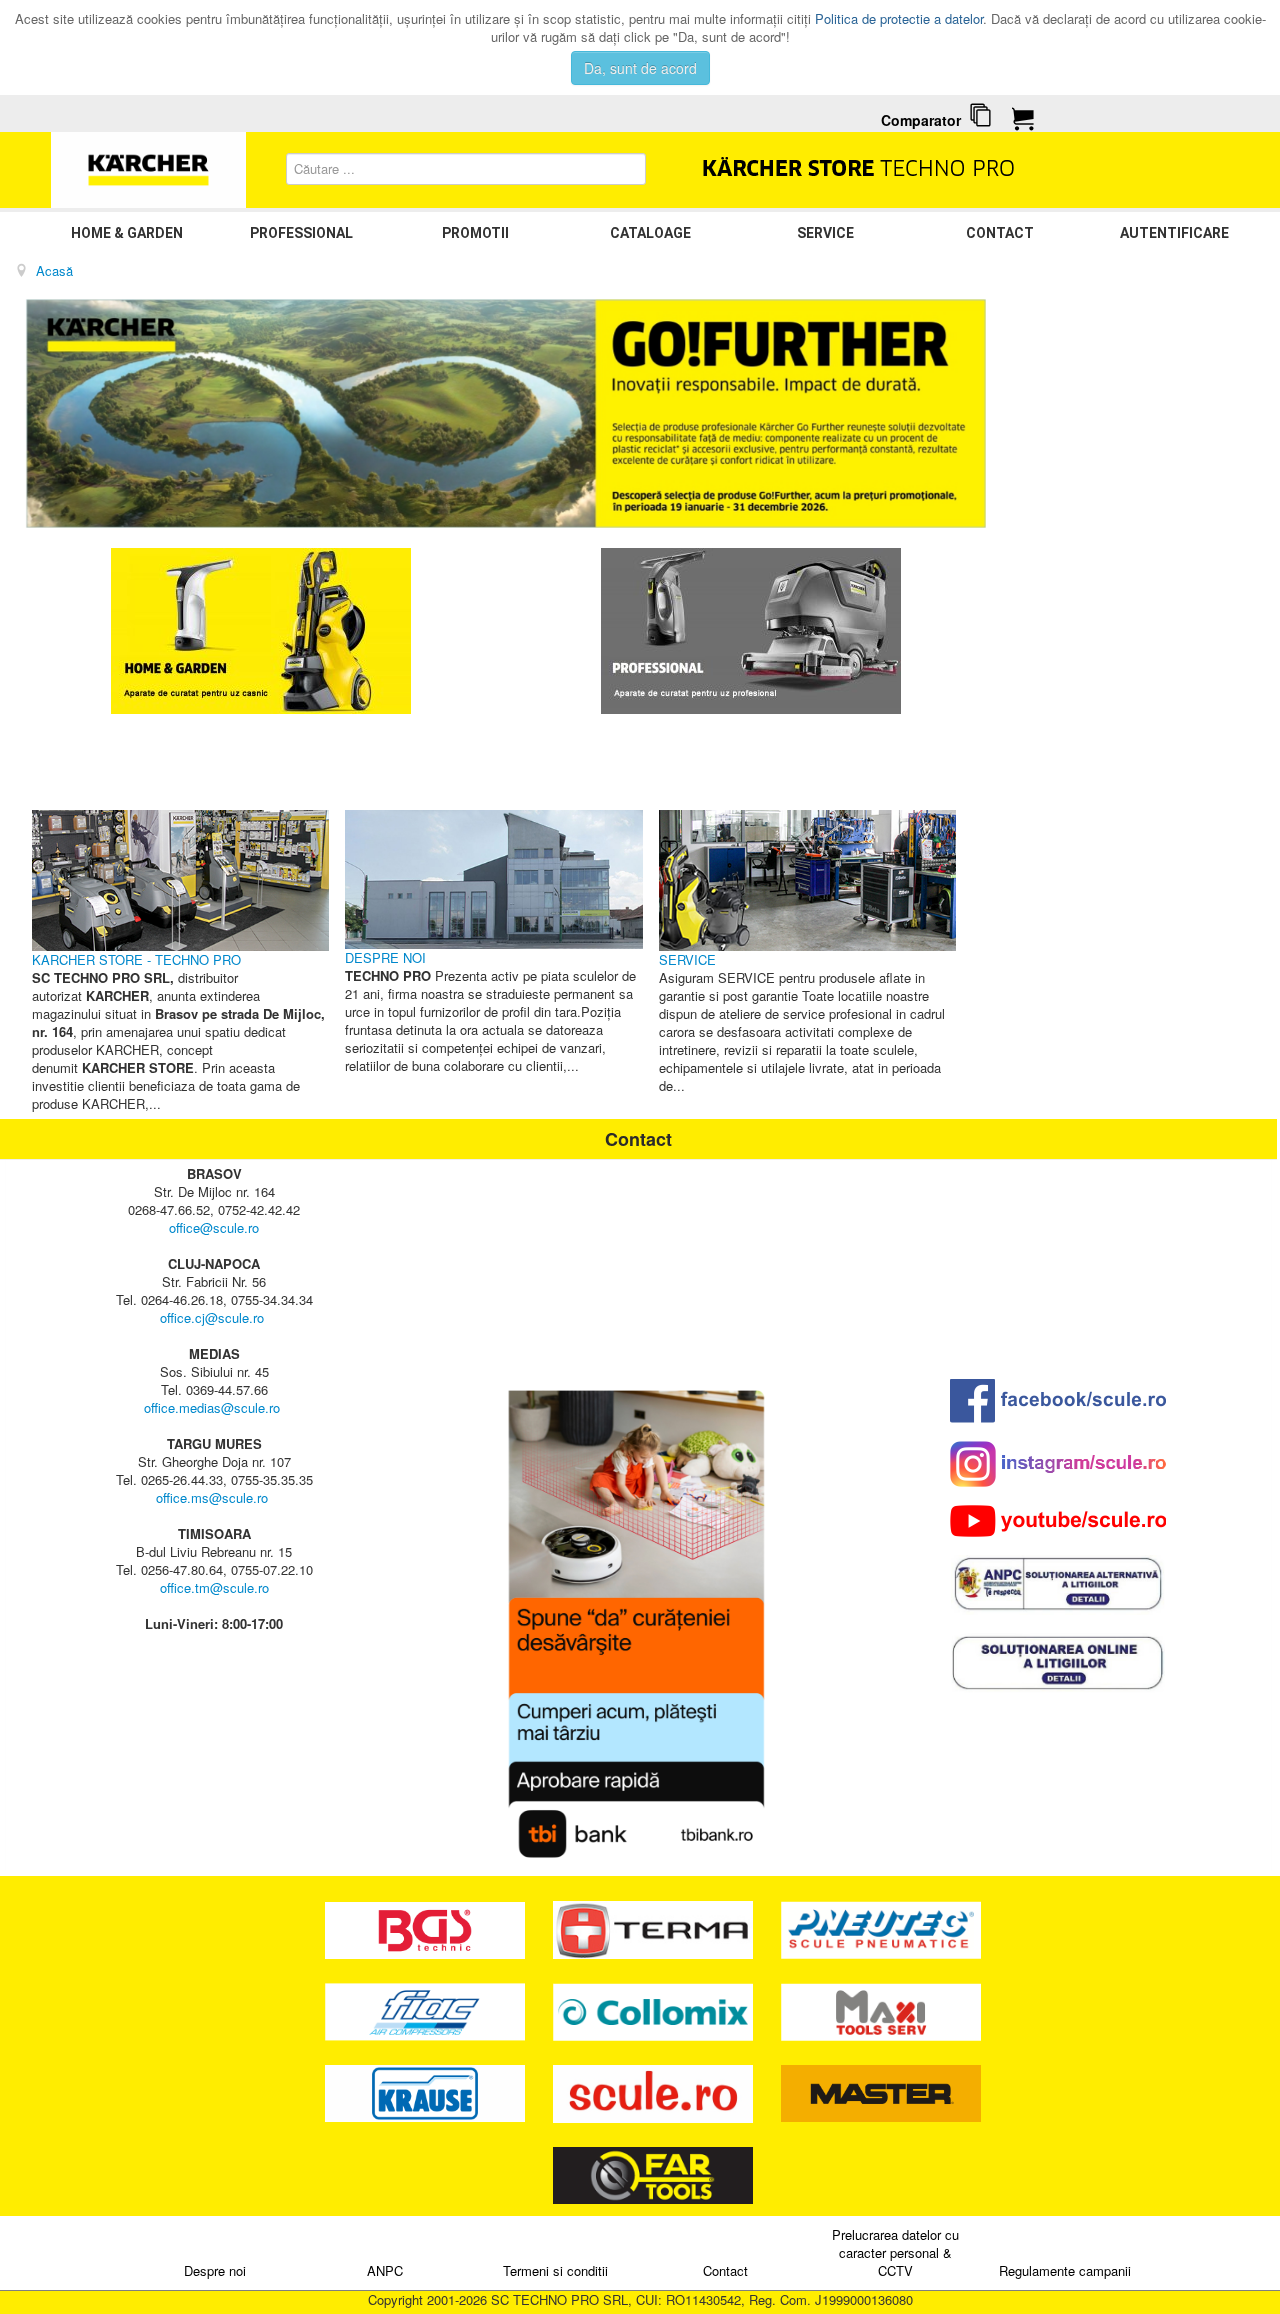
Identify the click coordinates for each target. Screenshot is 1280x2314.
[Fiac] (427, 2009)
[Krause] (427, 2091)
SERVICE (825, 233)
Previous (52, 414)
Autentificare (1174, 233)
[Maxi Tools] (881, 2009)
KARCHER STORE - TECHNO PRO (136, 959)
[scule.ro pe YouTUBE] (1058, 1521)
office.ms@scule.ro (212, 1497)
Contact (1000, 233)
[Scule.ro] (655, 2091)
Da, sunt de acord (640, 68)
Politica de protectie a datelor (899, 18)
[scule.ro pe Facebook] (1058, 1400)
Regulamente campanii (1065, 2270)
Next (960, 414)
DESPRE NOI (385, 957)
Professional (301, 233)
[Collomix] (655, 2009)
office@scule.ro (214, 1227)
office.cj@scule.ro (212, 1317)
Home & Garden (127, 233)
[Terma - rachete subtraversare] (655, 1928)
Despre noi (215, 2270)
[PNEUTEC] (881, 1928)
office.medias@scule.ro (212, 1407)
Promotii (475, 233)
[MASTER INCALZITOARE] (881, 2091)
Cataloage (650, 233)
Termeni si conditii (555, 2270)
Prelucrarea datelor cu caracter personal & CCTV (895, 2252)
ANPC (385, 2270)
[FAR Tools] (653, 2173)
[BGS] (427, 1928)
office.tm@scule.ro (214, 1587)
